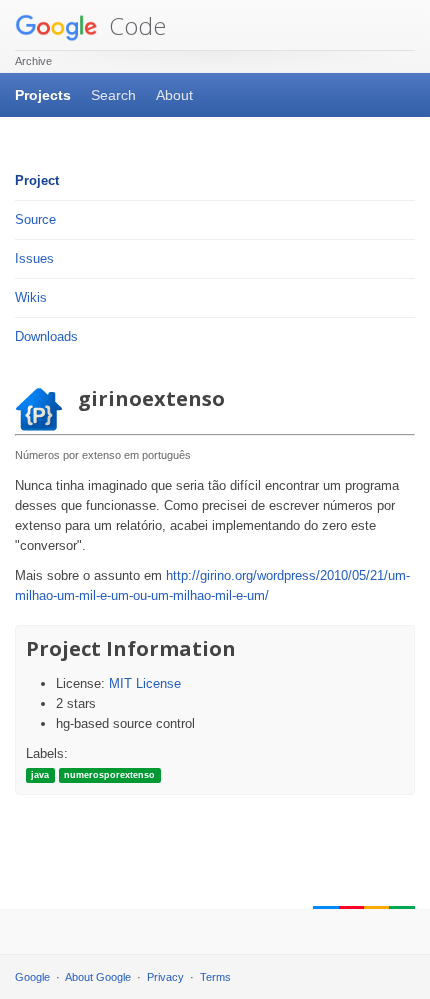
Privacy (165, 977)
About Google (98, 977)
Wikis (31, 297)
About (174, 95)
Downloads (46, 336)
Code (134, 25)
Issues (34, 258)
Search (113, 95)
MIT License (145, 683)
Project (37, 180)
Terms (215, 977)
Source (35, 219)
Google (32, 977)
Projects (43, 95)
